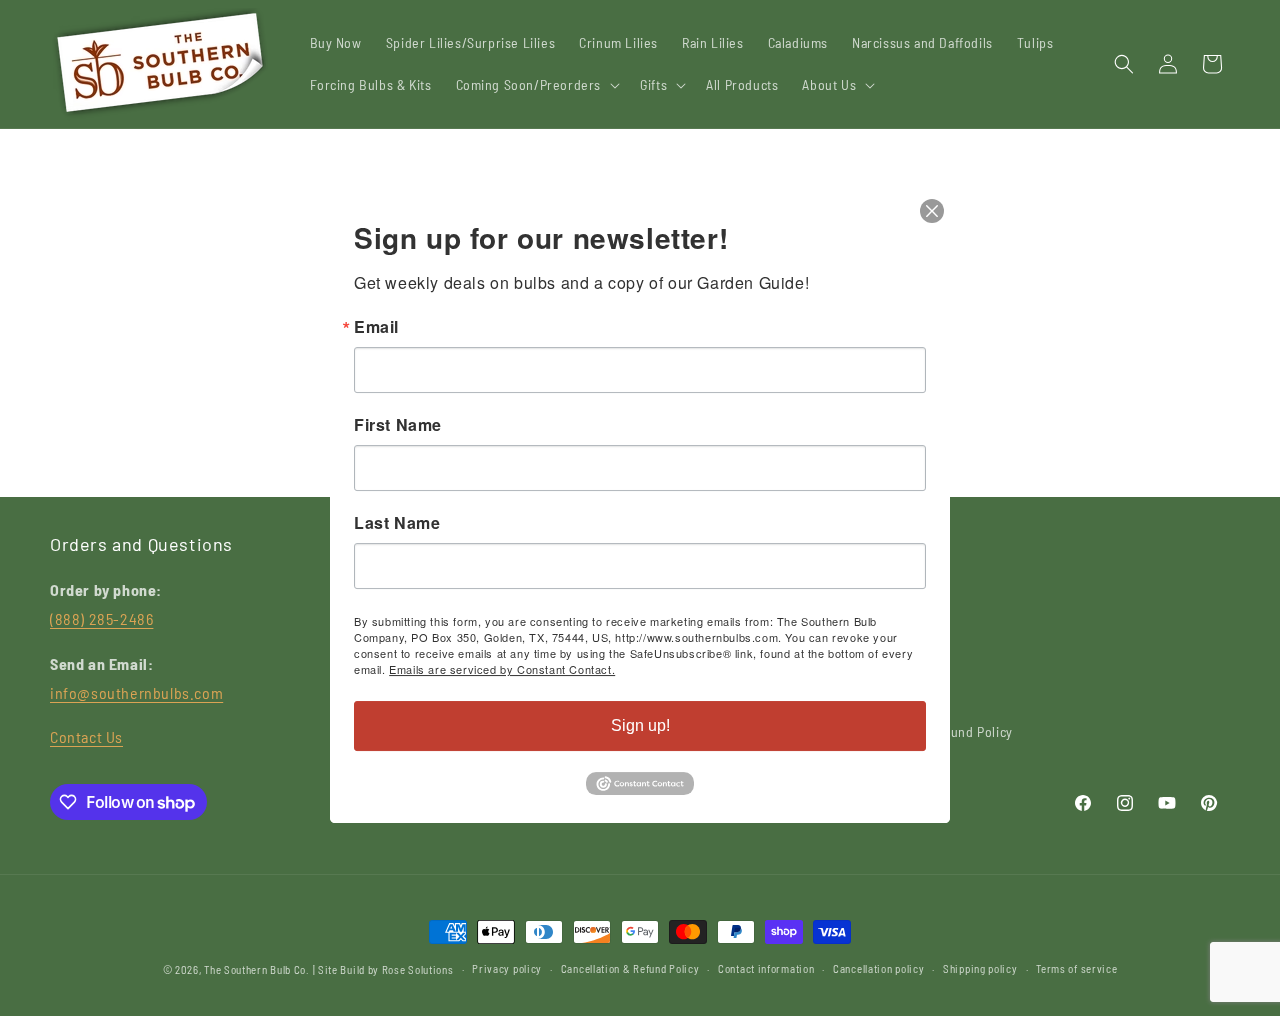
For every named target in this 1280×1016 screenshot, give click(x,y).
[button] (536, 85)
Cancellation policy (878, 968)
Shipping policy (980, 968)
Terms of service (1076, 968)
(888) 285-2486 (101, 618)
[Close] (932, 211)
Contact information (766, 968)
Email (376, 327)
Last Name (397, 523)
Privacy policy (507, 968)
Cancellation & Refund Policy (630, 968)
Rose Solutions (418, 969)
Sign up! (640, 725)
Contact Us (86, 736)
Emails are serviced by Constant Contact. (502, 669)
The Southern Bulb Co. (257, 969)
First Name (398, 425)
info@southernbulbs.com (136, 692)
